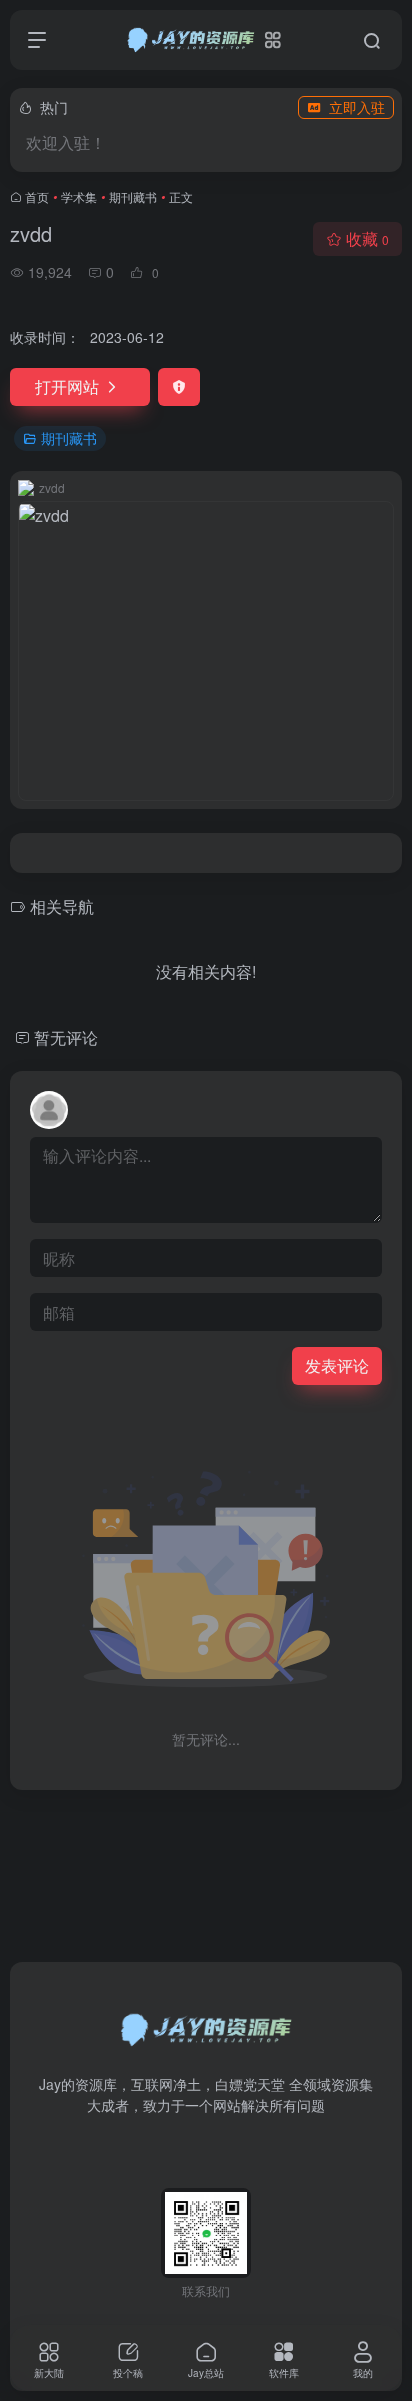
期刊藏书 (133, 196)
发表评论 (337, 1365)
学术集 (79, 196)
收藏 (367, 238)
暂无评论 (66, 1037)
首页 (37, 196)
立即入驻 (357, 107)
